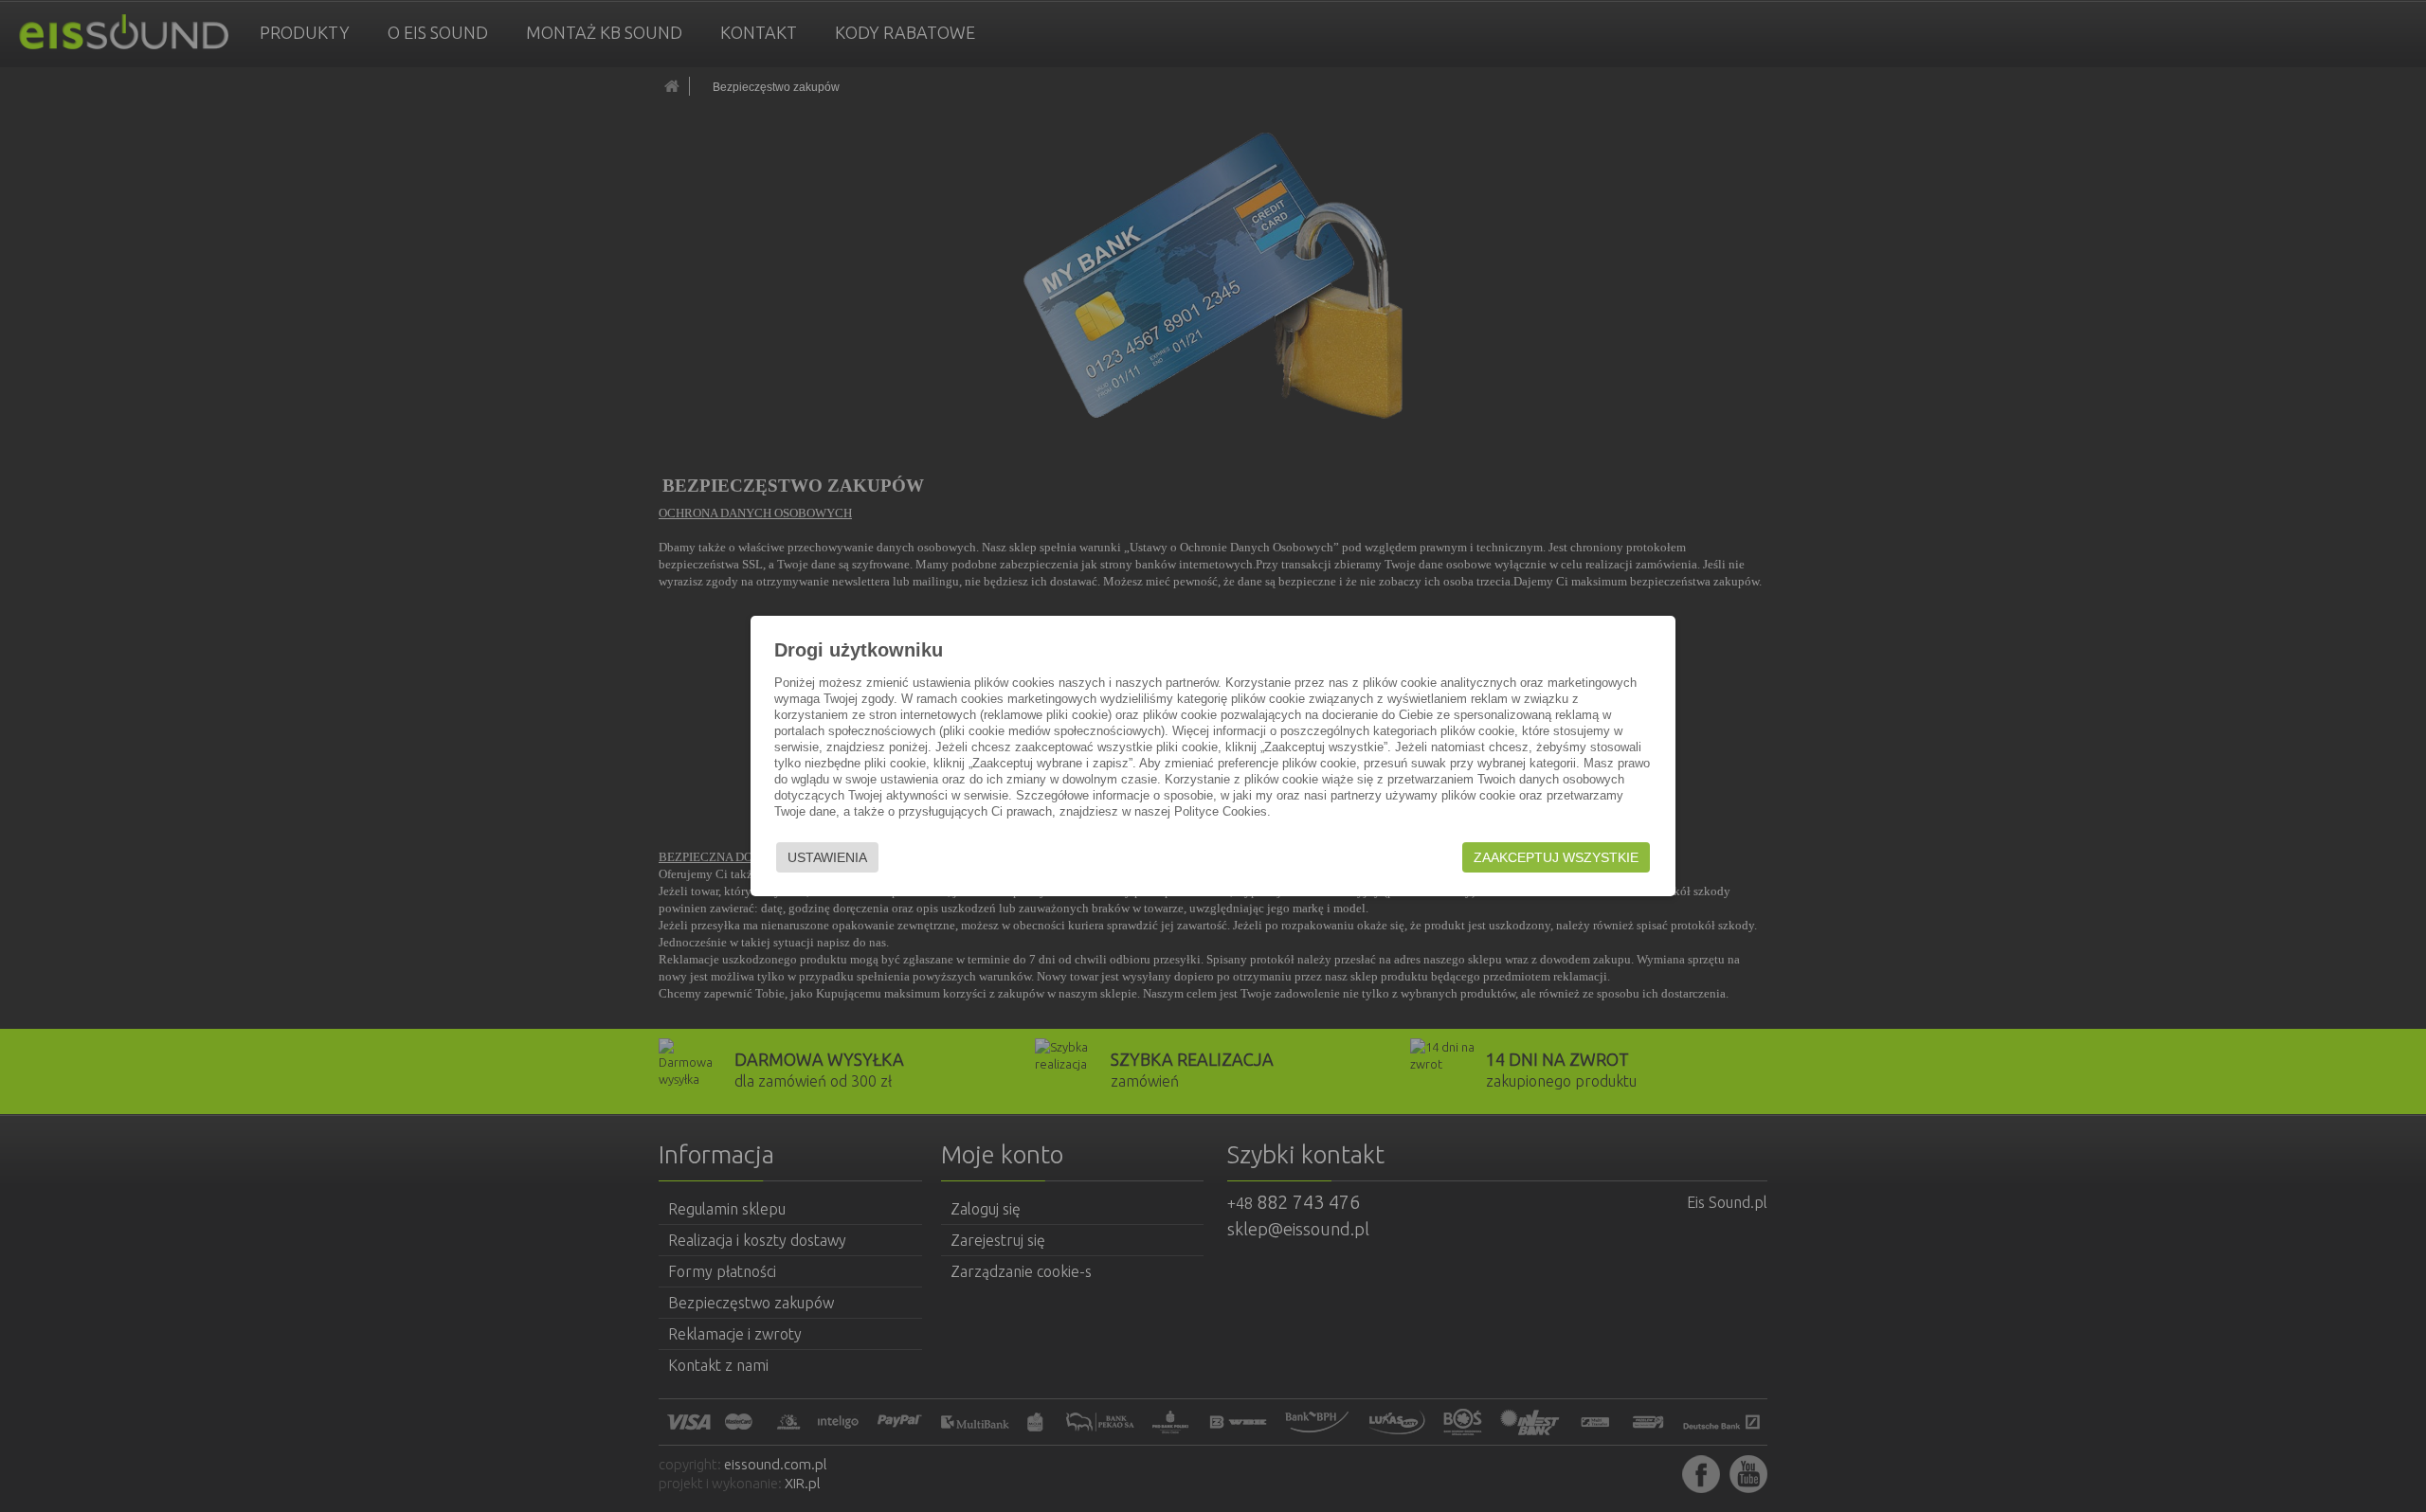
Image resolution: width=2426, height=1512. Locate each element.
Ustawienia (827, 857)
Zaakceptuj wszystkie (1556, 857)
